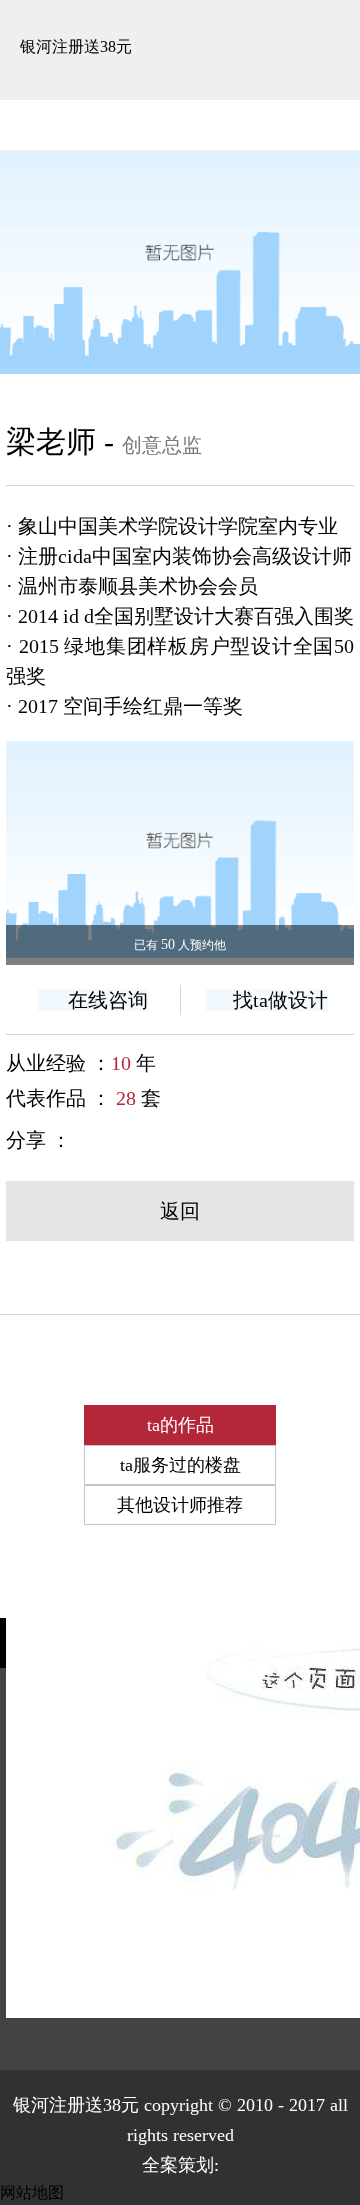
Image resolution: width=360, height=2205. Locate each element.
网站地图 (32, 2192)
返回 (180, 1211)
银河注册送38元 (76, 46)
